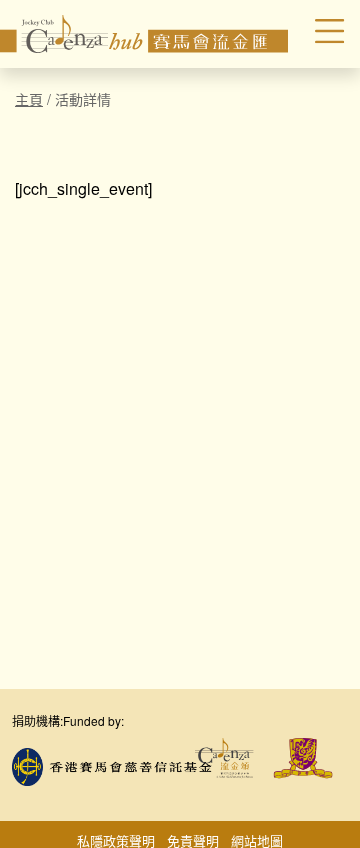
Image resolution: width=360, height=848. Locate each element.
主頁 (29, 99)
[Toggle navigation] (319, 34)
